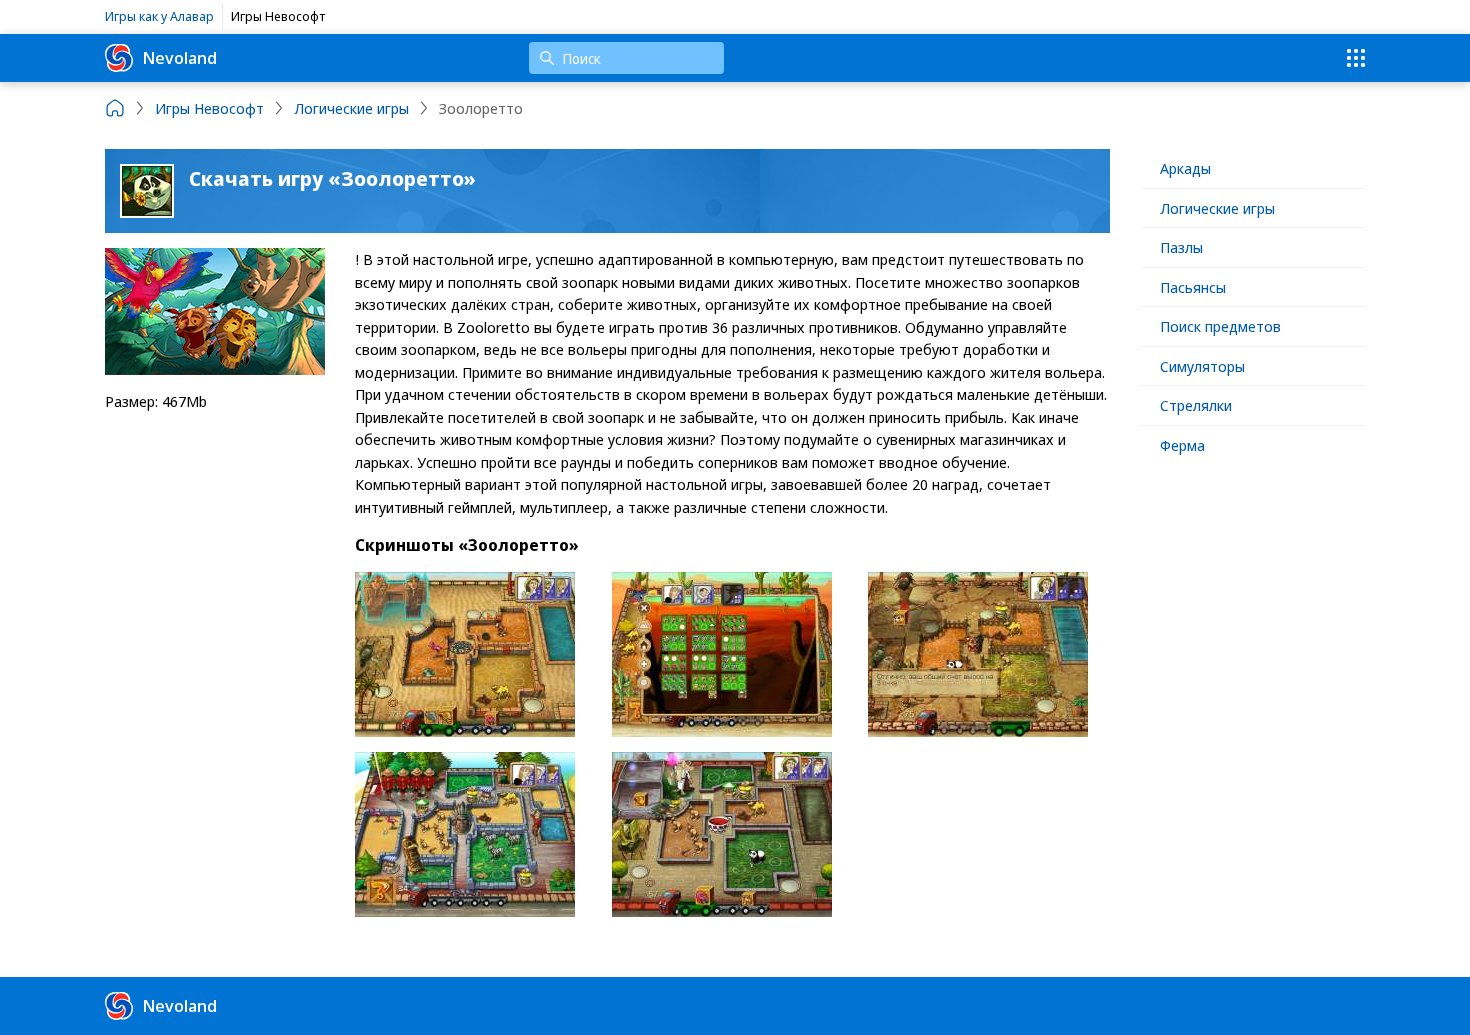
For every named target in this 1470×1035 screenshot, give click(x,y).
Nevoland (180, 57)
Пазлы (1181, 247)
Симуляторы (1202, 366)
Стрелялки (1196, 405)
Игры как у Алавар (159, 16)
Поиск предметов (1220, 326)
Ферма (1182, 445)
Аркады (1185, 168)
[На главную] (115, 108)
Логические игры (1217, 208)
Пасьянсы (1193, 287)
